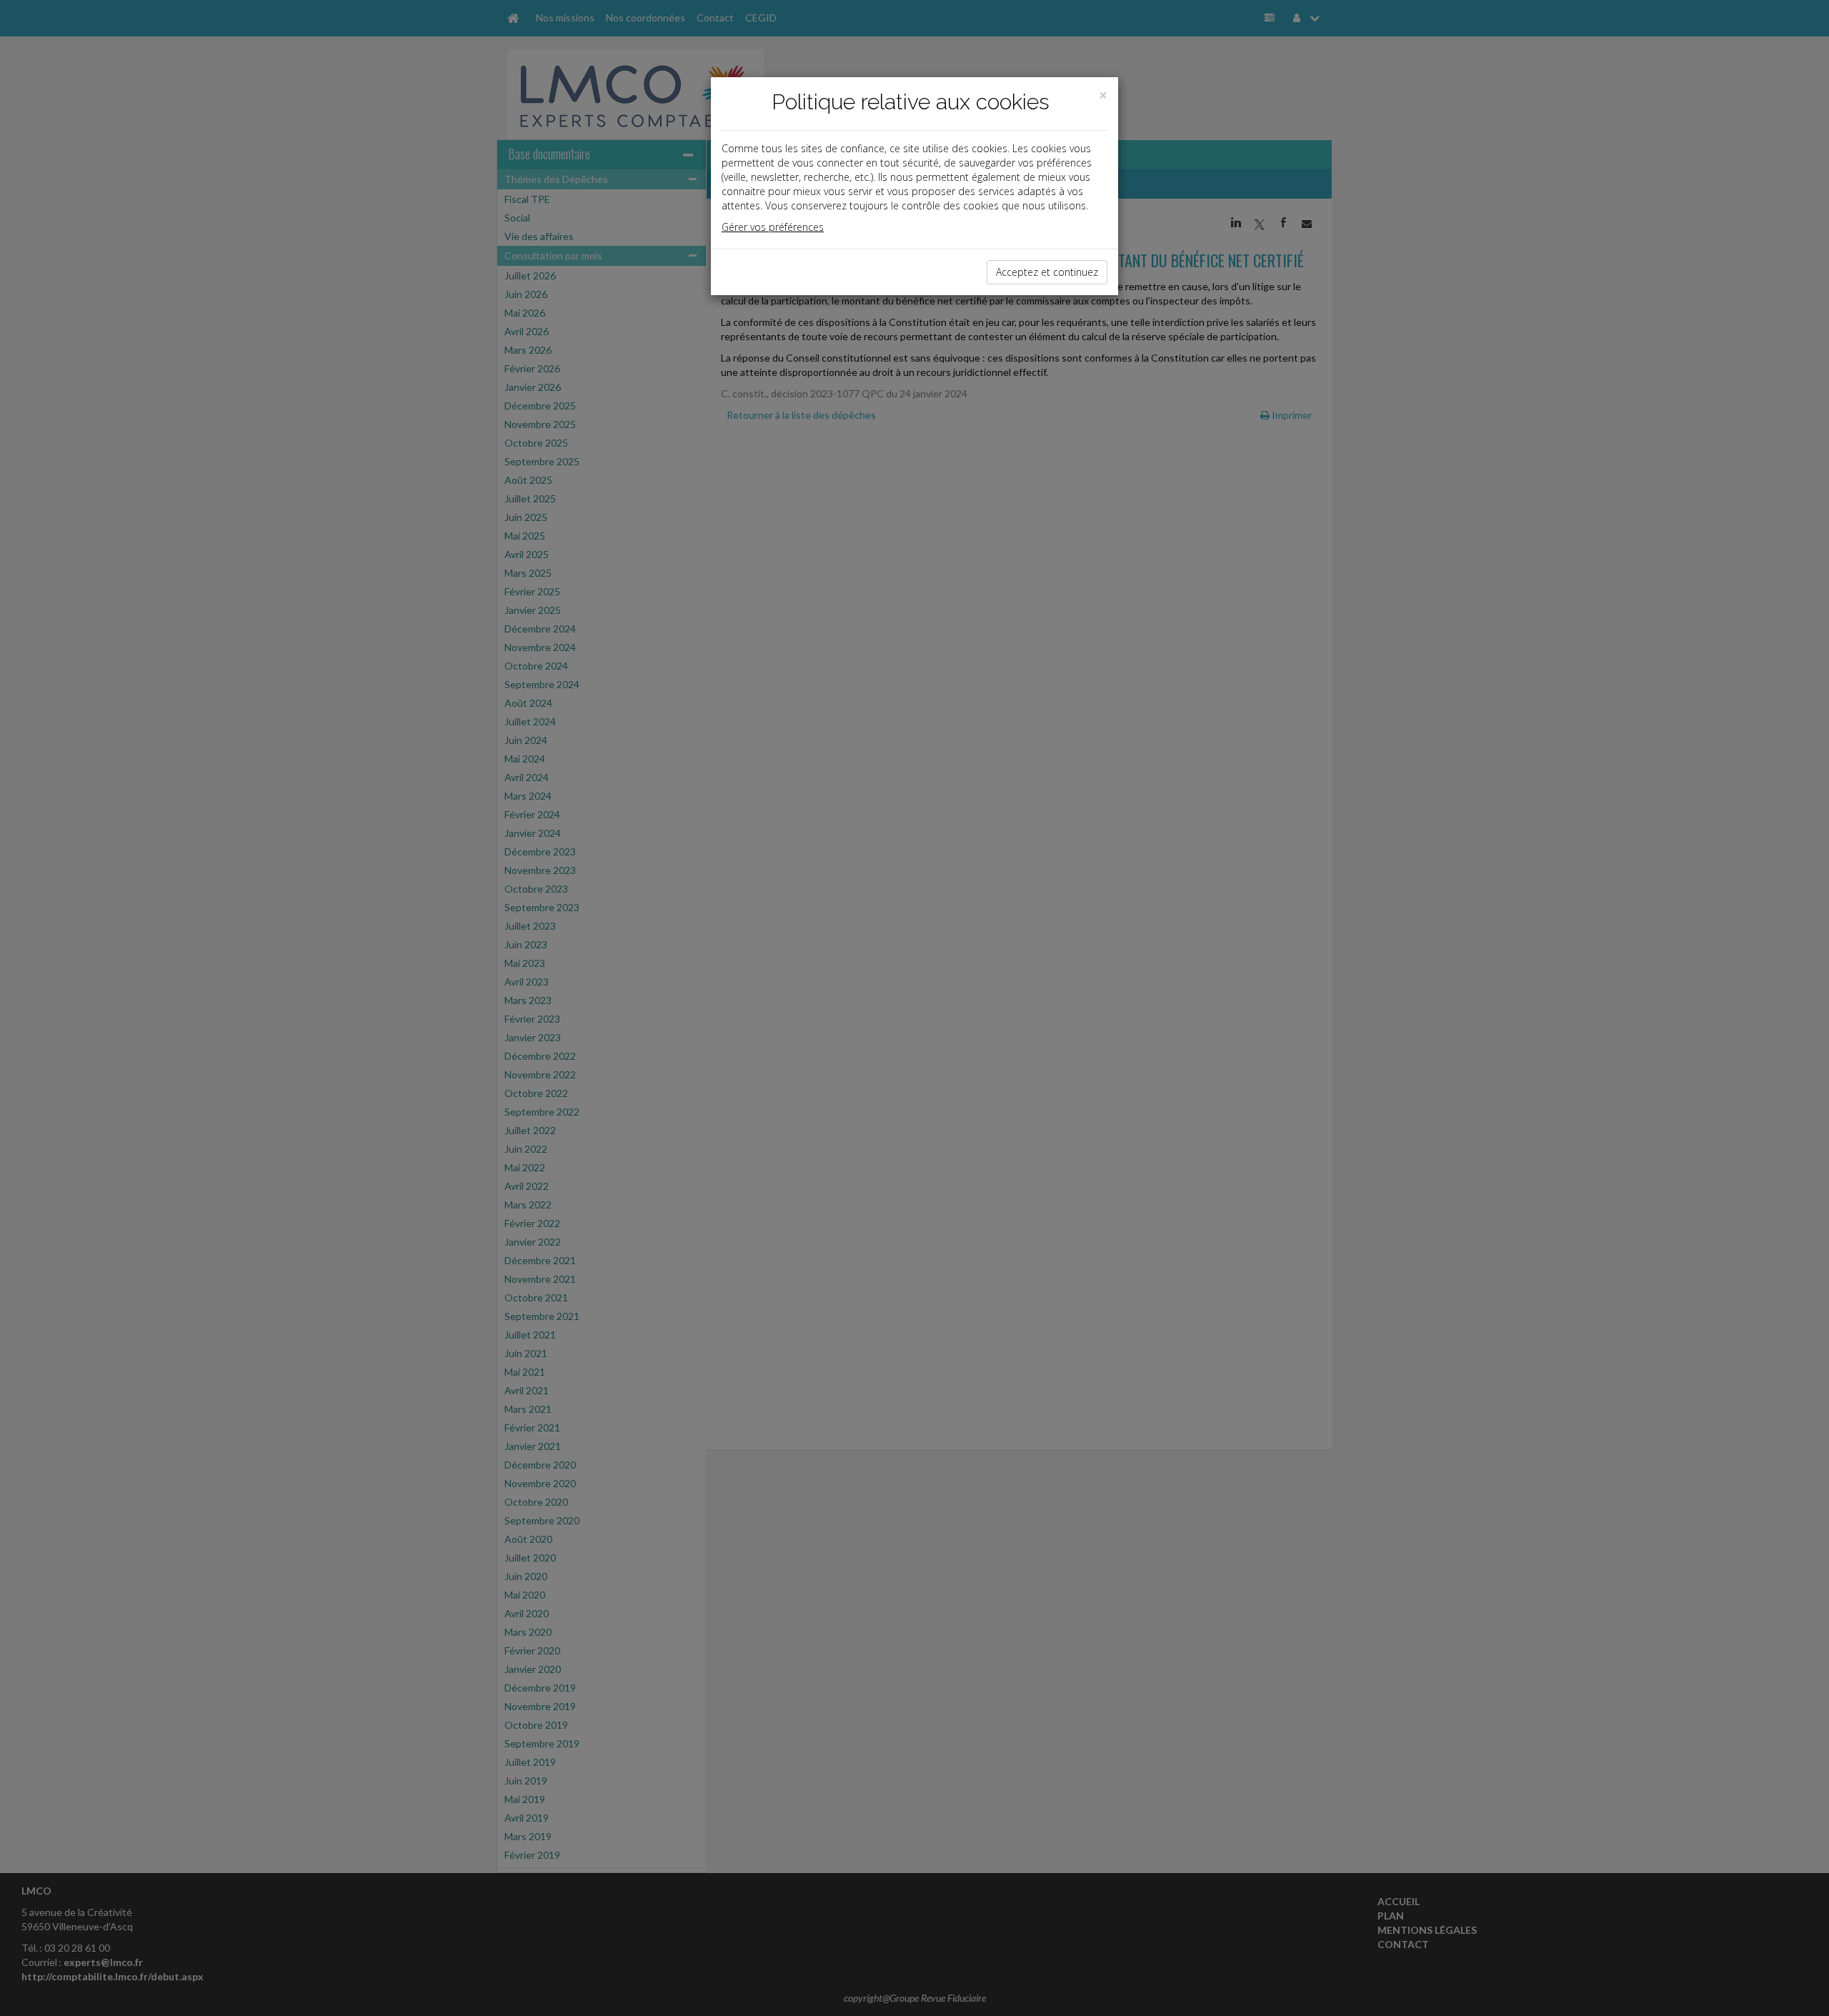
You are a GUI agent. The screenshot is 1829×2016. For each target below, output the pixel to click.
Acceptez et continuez (1047, 272)
